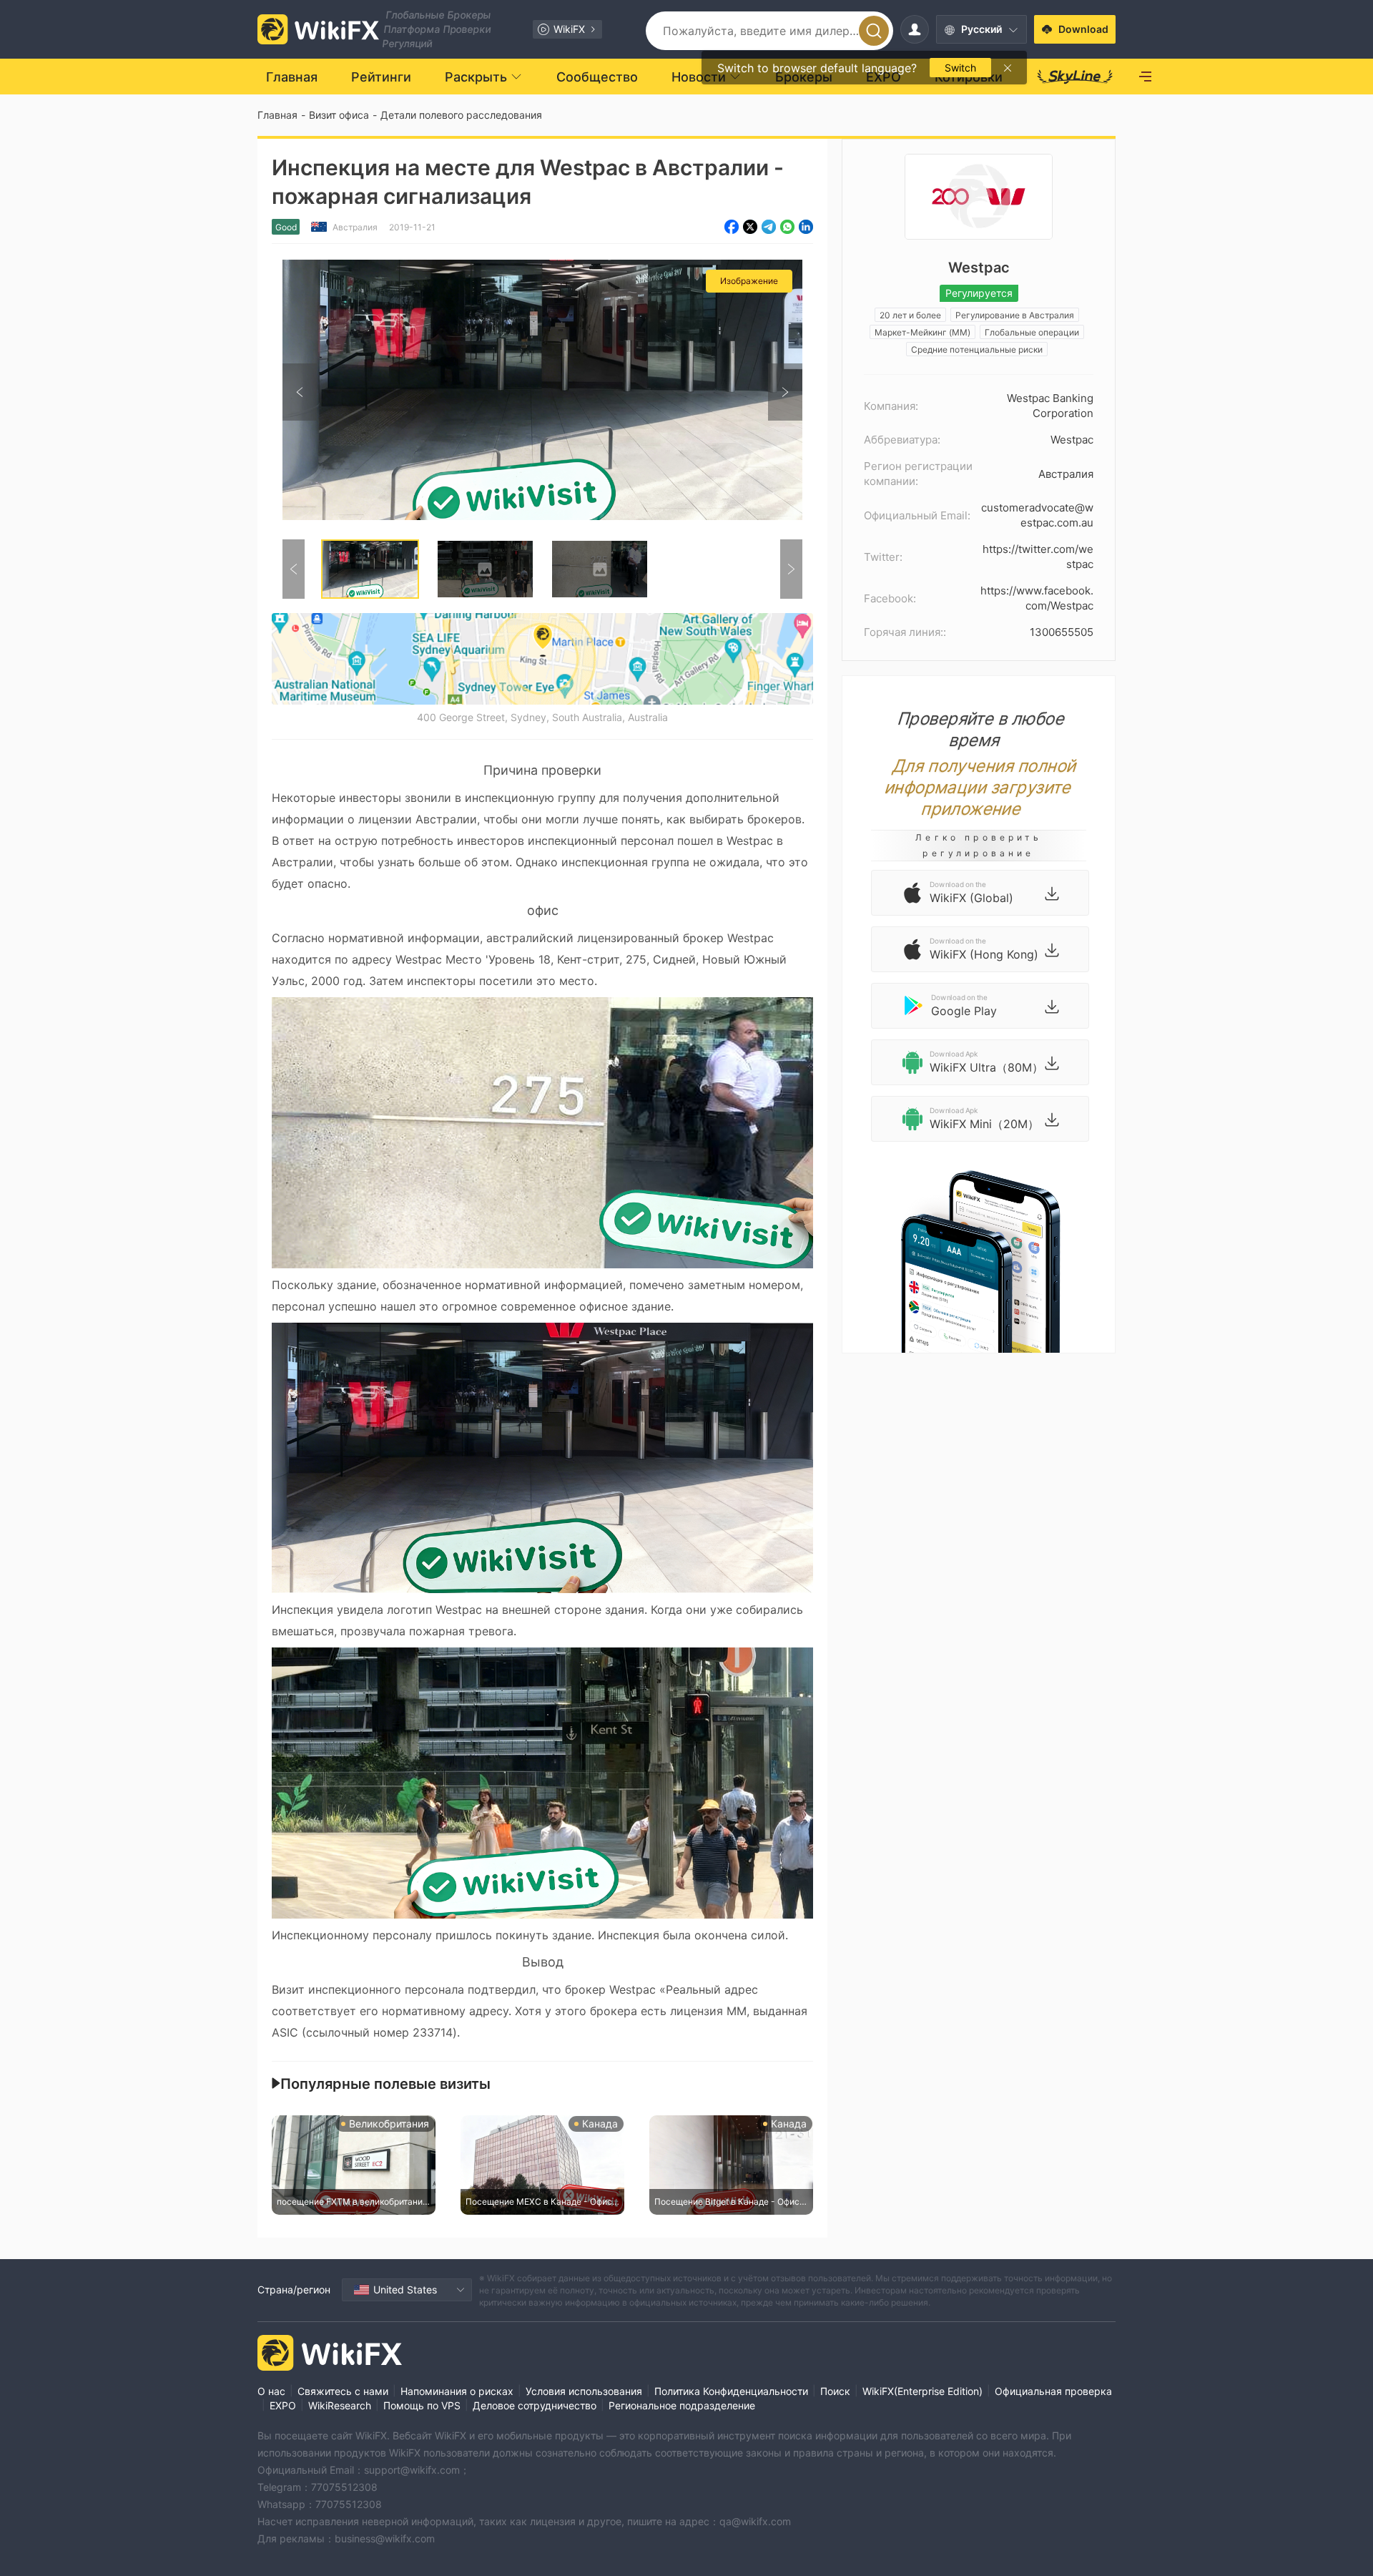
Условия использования (584, 2391)
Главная (277, 115)
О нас (271, 2391)
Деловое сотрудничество (535, 2405)
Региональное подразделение (682, 2405)
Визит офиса (339, 115)
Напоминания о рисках (457, 2391)
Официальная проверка (1053, 2391)
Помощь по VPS (422, 2405)
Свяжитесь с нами (343, 2391)
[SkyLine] (1075, 77)
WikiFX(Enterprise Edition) (922, 2391)
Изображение (749, 281)
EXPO (283, 2405)
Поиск (835, 2391)
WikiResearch (340, 2405)
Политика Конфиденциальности (731, 2391)
